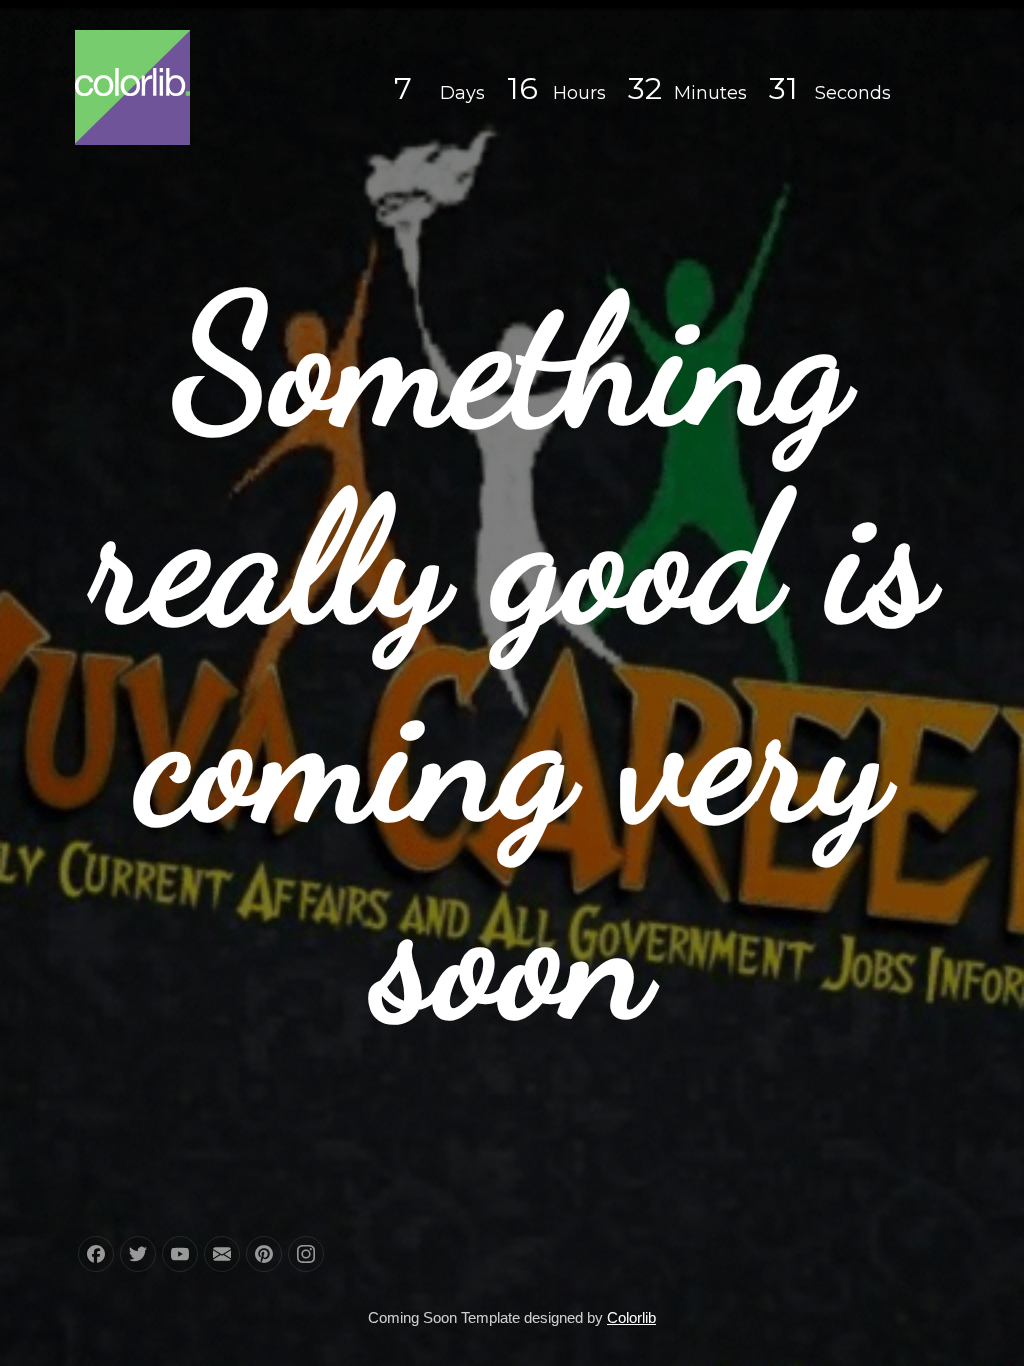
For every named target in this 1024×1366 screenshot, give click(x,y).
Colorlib (631, 1317)
